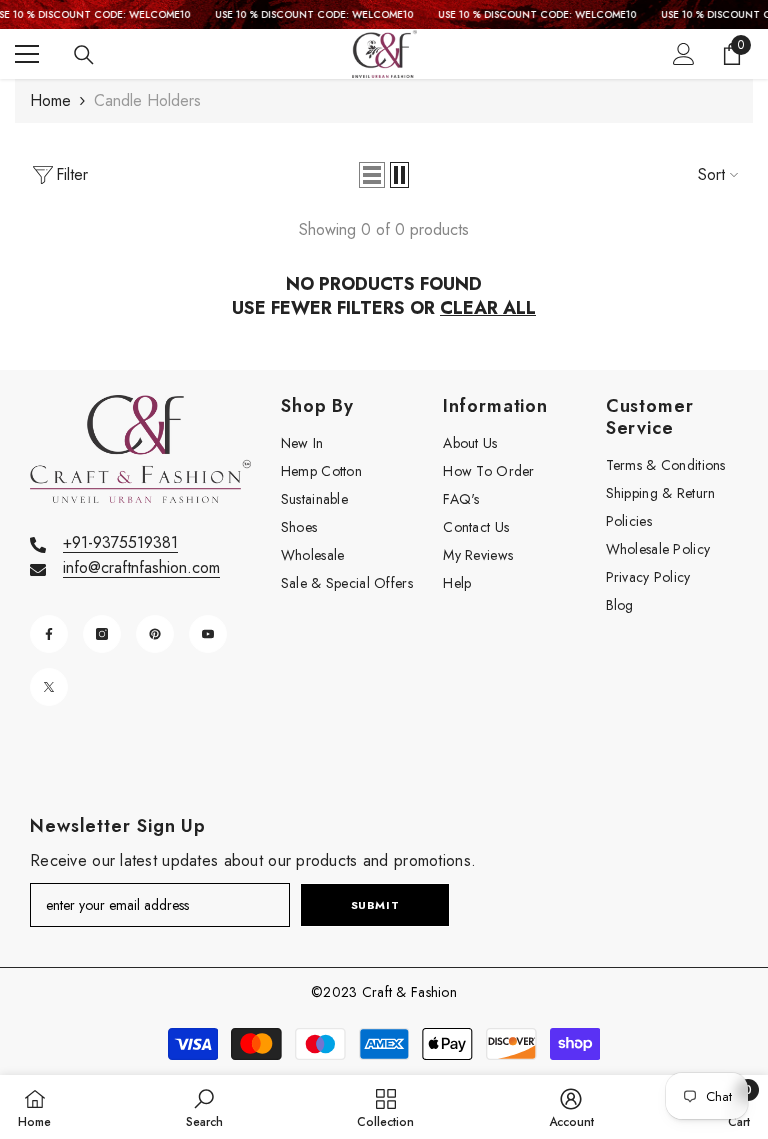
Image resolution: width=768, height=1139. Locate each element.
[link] (204, 1107)
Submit (375, 905)
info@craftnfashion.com (141, 567)
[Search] (84, 55)
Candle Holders (147, 100)
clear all (488, 308)
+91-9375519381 (120, 542)
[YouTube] (208, 634)
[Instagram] (102, 634)
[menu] (27, 54)
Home (50, 100)
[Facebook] (49, 634)
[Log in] (684, 54)
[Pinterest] (155, 634)
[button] (372, 175)
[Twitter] (49, 687)
